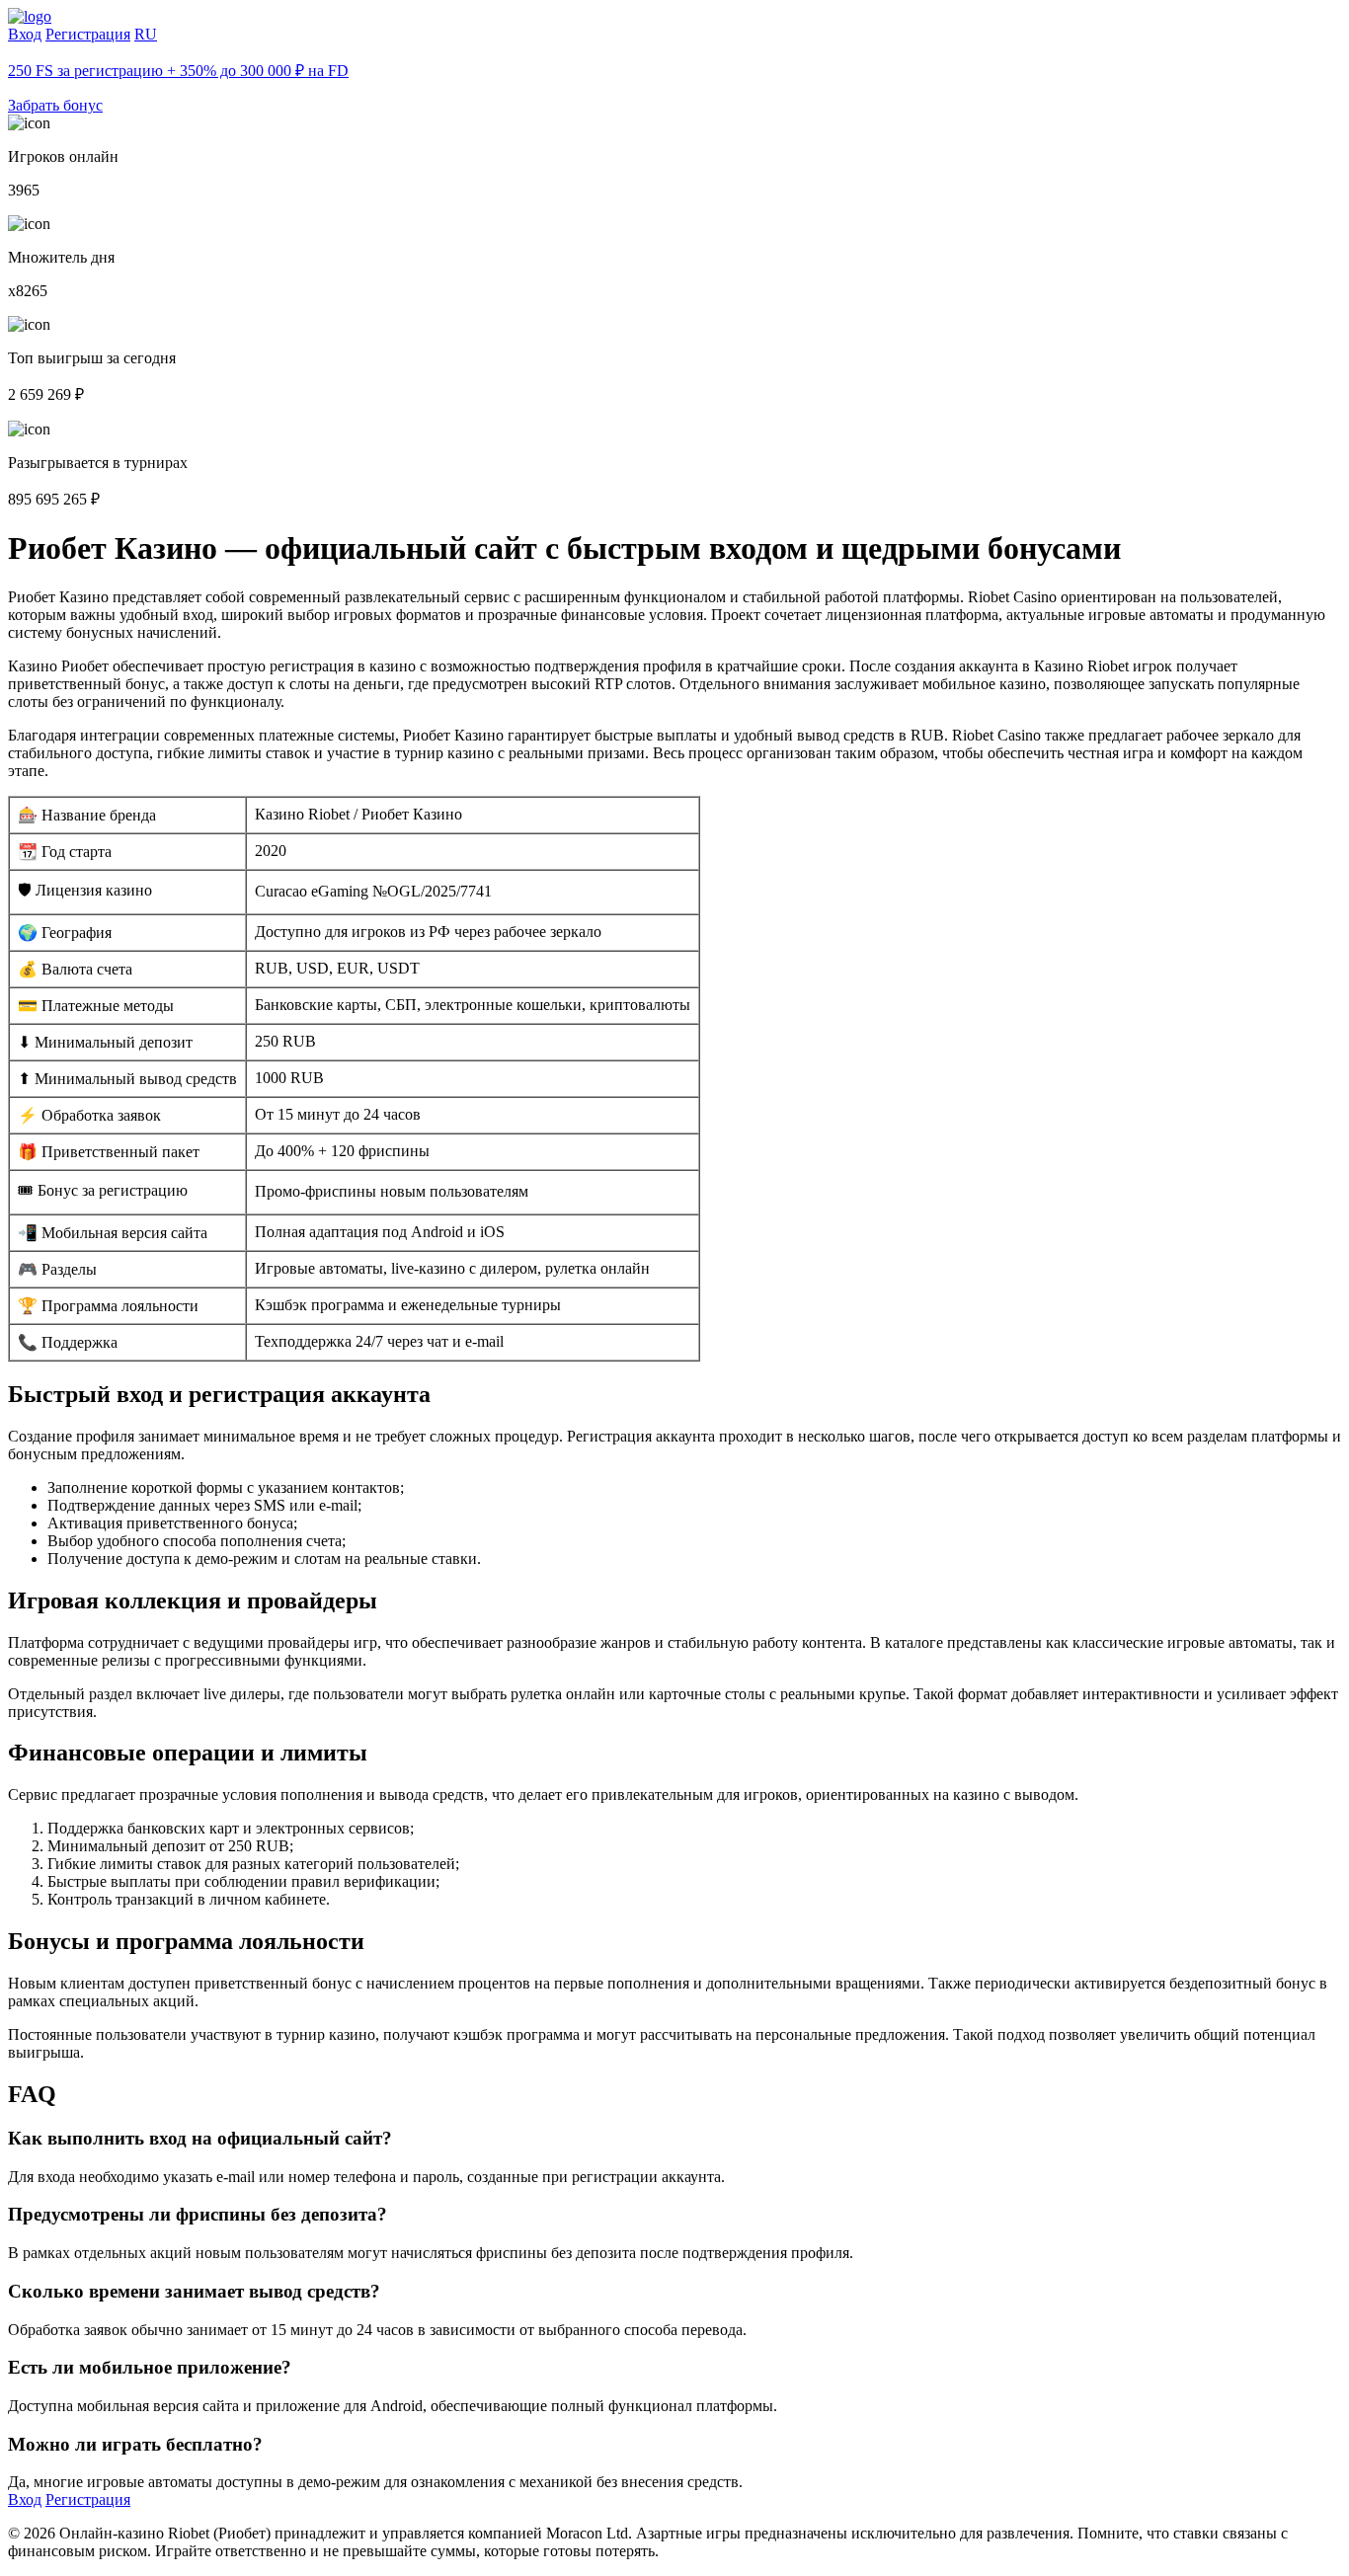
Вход (25, 34)
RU (146, 34)
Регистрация (88, 34)
